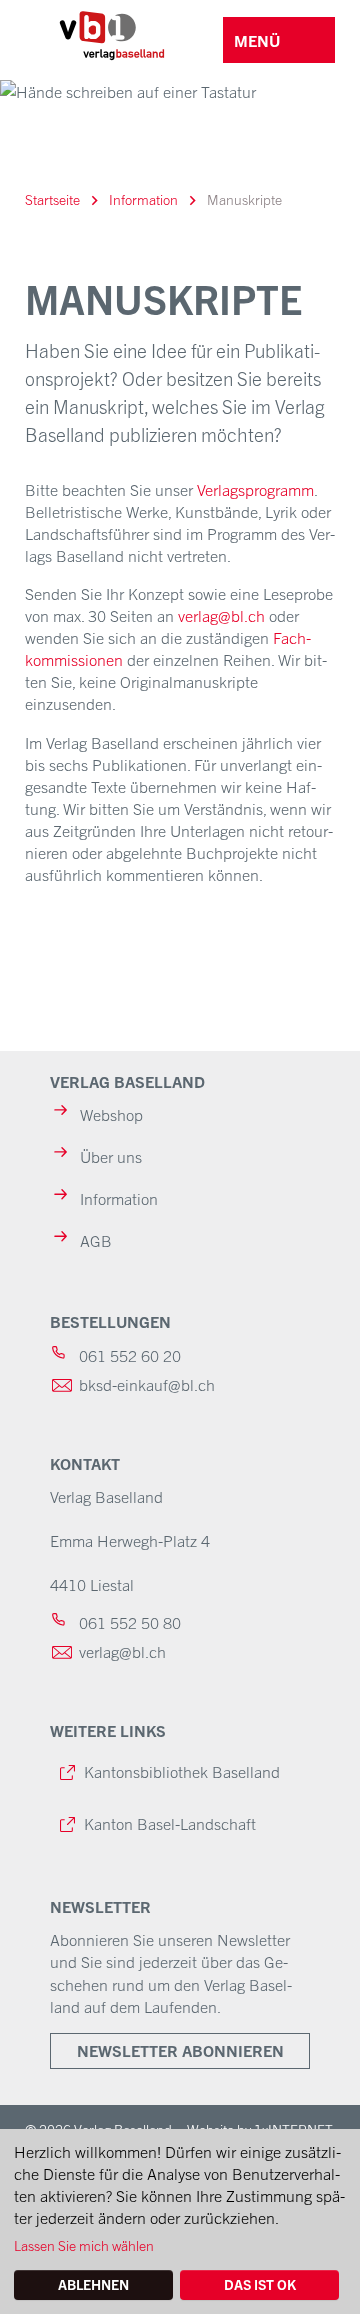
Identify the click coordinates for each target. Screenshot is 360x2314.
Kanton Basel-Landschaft (170, 1823)
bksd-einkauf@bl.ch (147, 1384)
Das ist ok (260, 2284)
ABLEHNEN (93, 2284)
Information (143, 199)
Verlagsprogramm (255, 489)
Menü (257, 40)
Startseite (52, 199)
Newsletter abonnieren (180, 2050)
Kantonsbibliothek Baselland (182, 1771)
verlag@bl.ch (221, 615)
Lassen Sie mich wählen (84, 2245)
